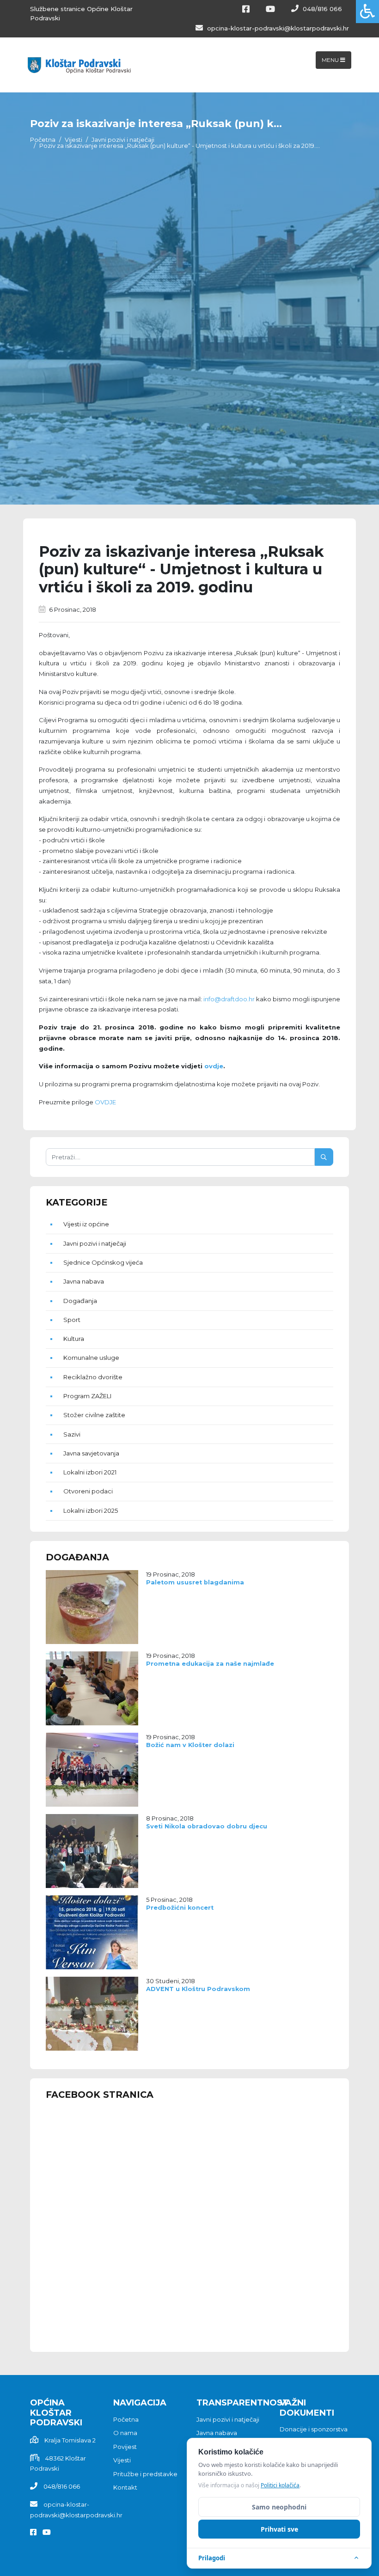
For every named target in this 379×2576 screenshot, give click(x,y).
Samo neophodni (279, 2507)
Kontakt (125, 2487)
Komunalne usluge (91, 1358)
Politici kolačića (280, 2485)
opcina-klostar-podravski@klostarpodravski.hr (277, 28)
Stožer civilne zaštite (94, 1415)
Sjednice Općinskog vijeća (103, 1262)
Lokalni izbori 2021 (90, 1472)
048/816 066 (321, 9)
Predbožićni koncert (180, 1908)
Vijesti (73, 140)
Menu (331, 60)
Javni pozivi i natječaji (123, 140)
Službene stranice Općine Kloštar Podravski (81, 13)
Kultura (74, 1339)
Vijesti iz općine (86, 1224)
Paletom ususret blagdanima (195, 1582)
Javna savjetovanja (91, 1453)
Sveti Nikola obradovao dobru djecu (207, 1826)
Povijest (125, 2447)
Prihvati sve (279, 2529)
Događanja (80, 1301)
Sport (72, 1320)
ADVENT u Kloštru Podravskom (198, 1989)
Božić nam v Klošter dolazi (190, 1745)
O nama (125, 2433)
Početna (43, 140)
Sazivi (72, 1434)
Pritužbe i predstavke (145, 2474)
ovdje (214, 1066)
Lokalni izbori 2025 (91, 1510)
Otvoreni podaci (88, 1491)
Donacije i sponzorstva (314, 2429)
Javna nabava (84, 1281)
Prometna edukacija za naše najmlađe (210, 1664)
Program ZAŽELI (87, 1396)
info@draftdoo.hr (229, 999)
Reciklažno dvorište (93, 1377)
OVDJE (105, 1102)
